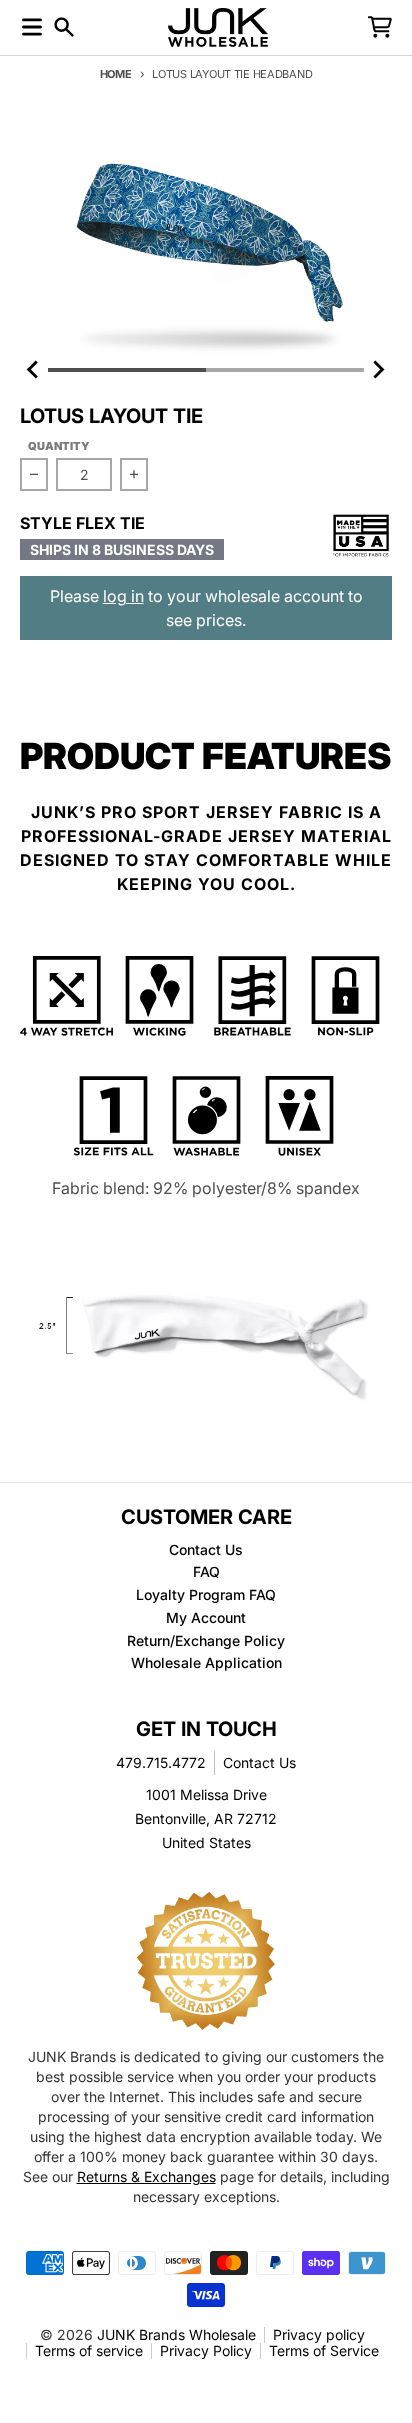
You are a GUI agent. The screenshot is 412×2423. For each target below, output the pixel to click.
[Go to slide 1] (127, 370)
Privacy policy (319, 2334)
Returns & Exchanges (146, 2176)
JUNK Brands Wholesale (176, 2334)
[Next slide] (378, 370)
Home (116, 74)
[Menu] (32, 27)
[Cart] (380, 27)
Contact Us (259, 1762)
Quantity (59, 446)
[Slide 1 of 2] (206, 240)
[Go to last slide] (34, 370)
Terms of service (89, 2350)
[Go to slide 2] (285, 370)
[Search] (64, 27)
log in (123, 596)
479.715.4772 (161, 1762)
